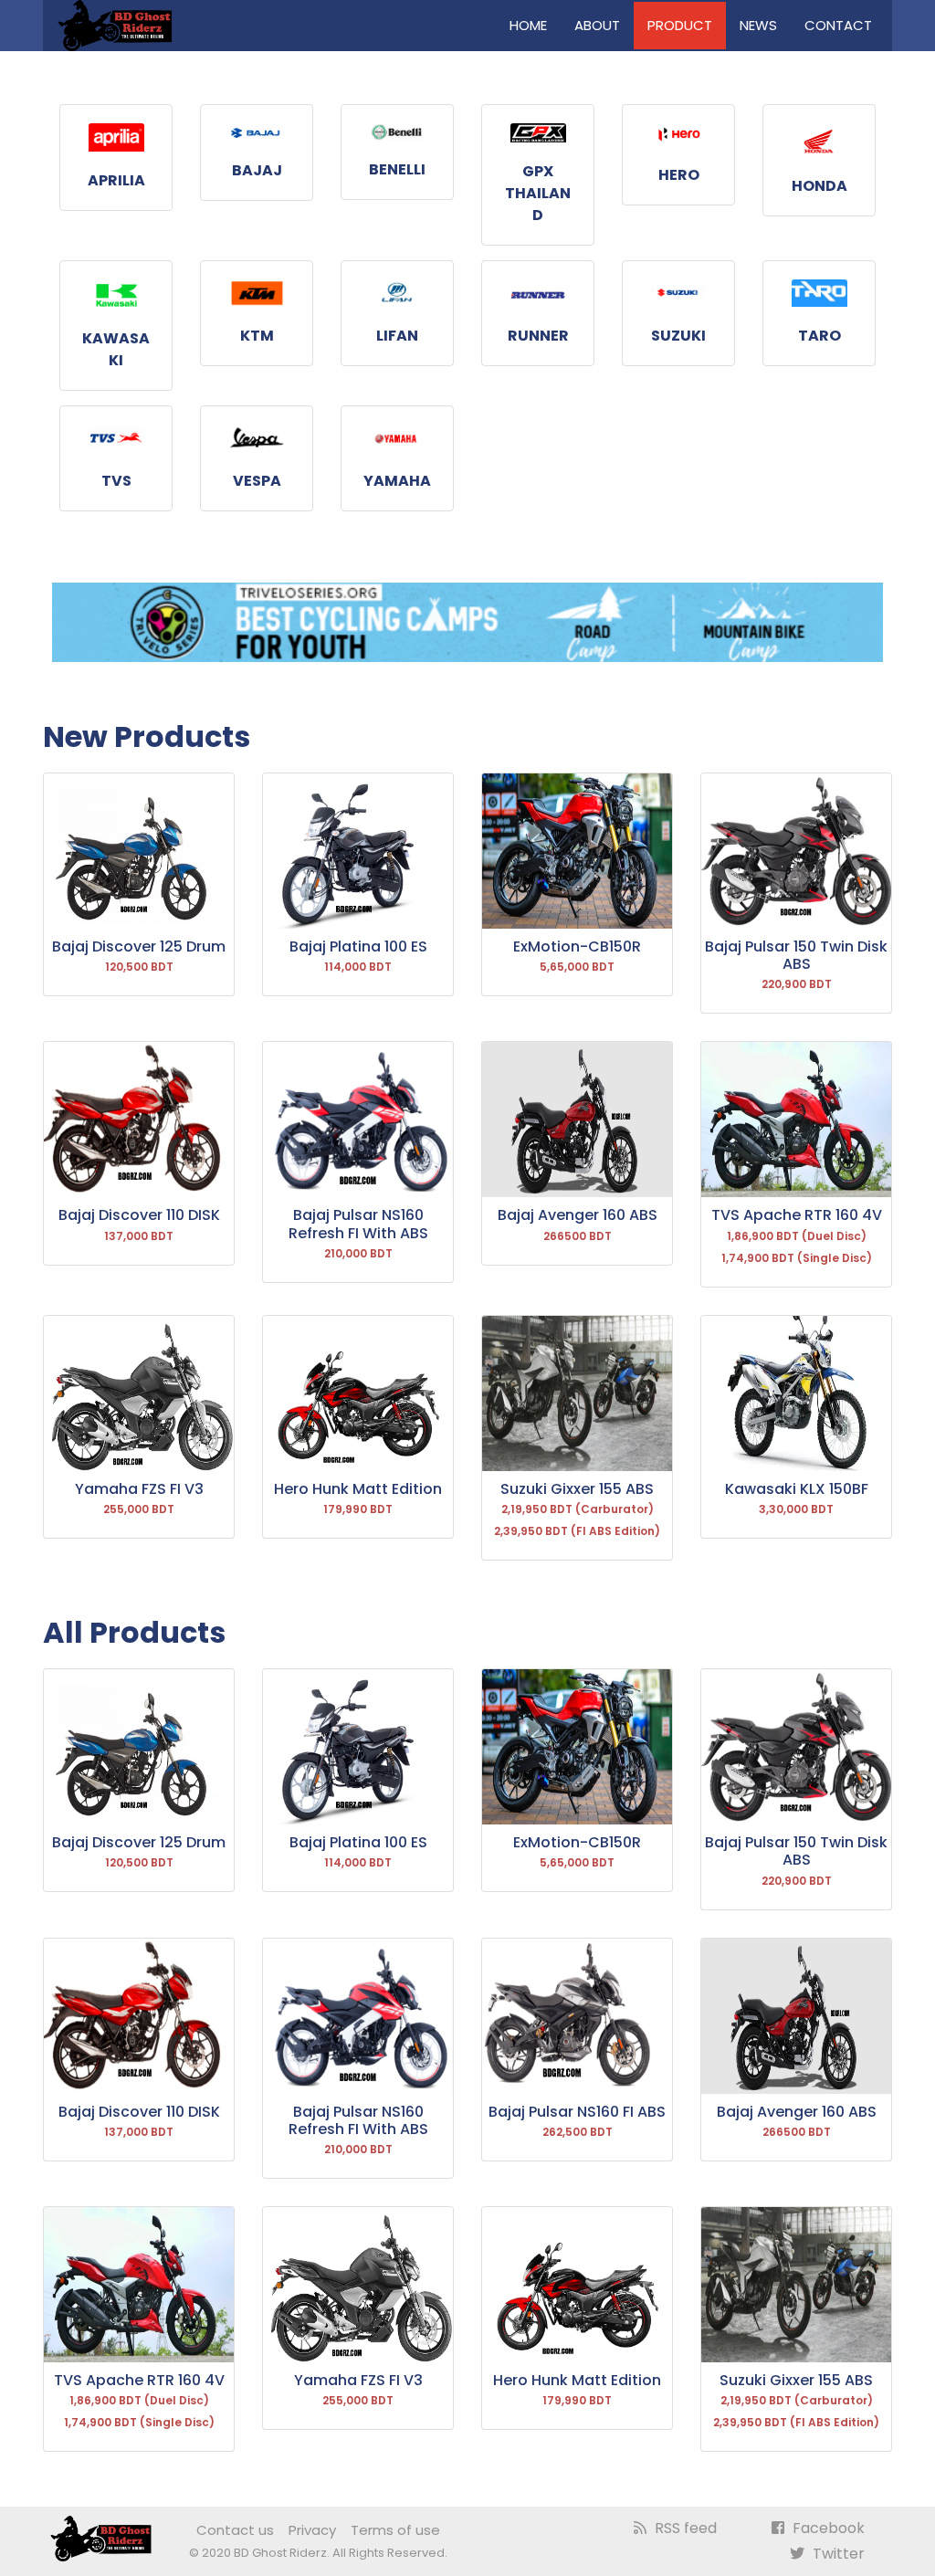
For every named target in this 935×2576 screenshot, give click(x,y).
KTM (257, 336)
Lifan (397, 336)
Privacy (312, 2530)
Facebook (827, 2528)
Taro (819, 336)
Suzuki (678, 336)
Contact (838, 25)
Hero (679, 175)
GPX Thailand (538, 193)
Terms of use (395, 2530)
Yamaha (397, 481)
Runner (538, 336)
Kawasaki (116, 349)
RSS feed (684, 2528)
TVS (116, 481)
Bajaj (257, 170)
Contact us (235, 2530)
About (597, 25)
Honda (819, 186)
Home (528, 25)
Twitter (837, 2554)
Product (680, 25)
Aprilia (116, 180)
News (758, 25)
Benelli (397, 169)
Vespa (257, 481)
